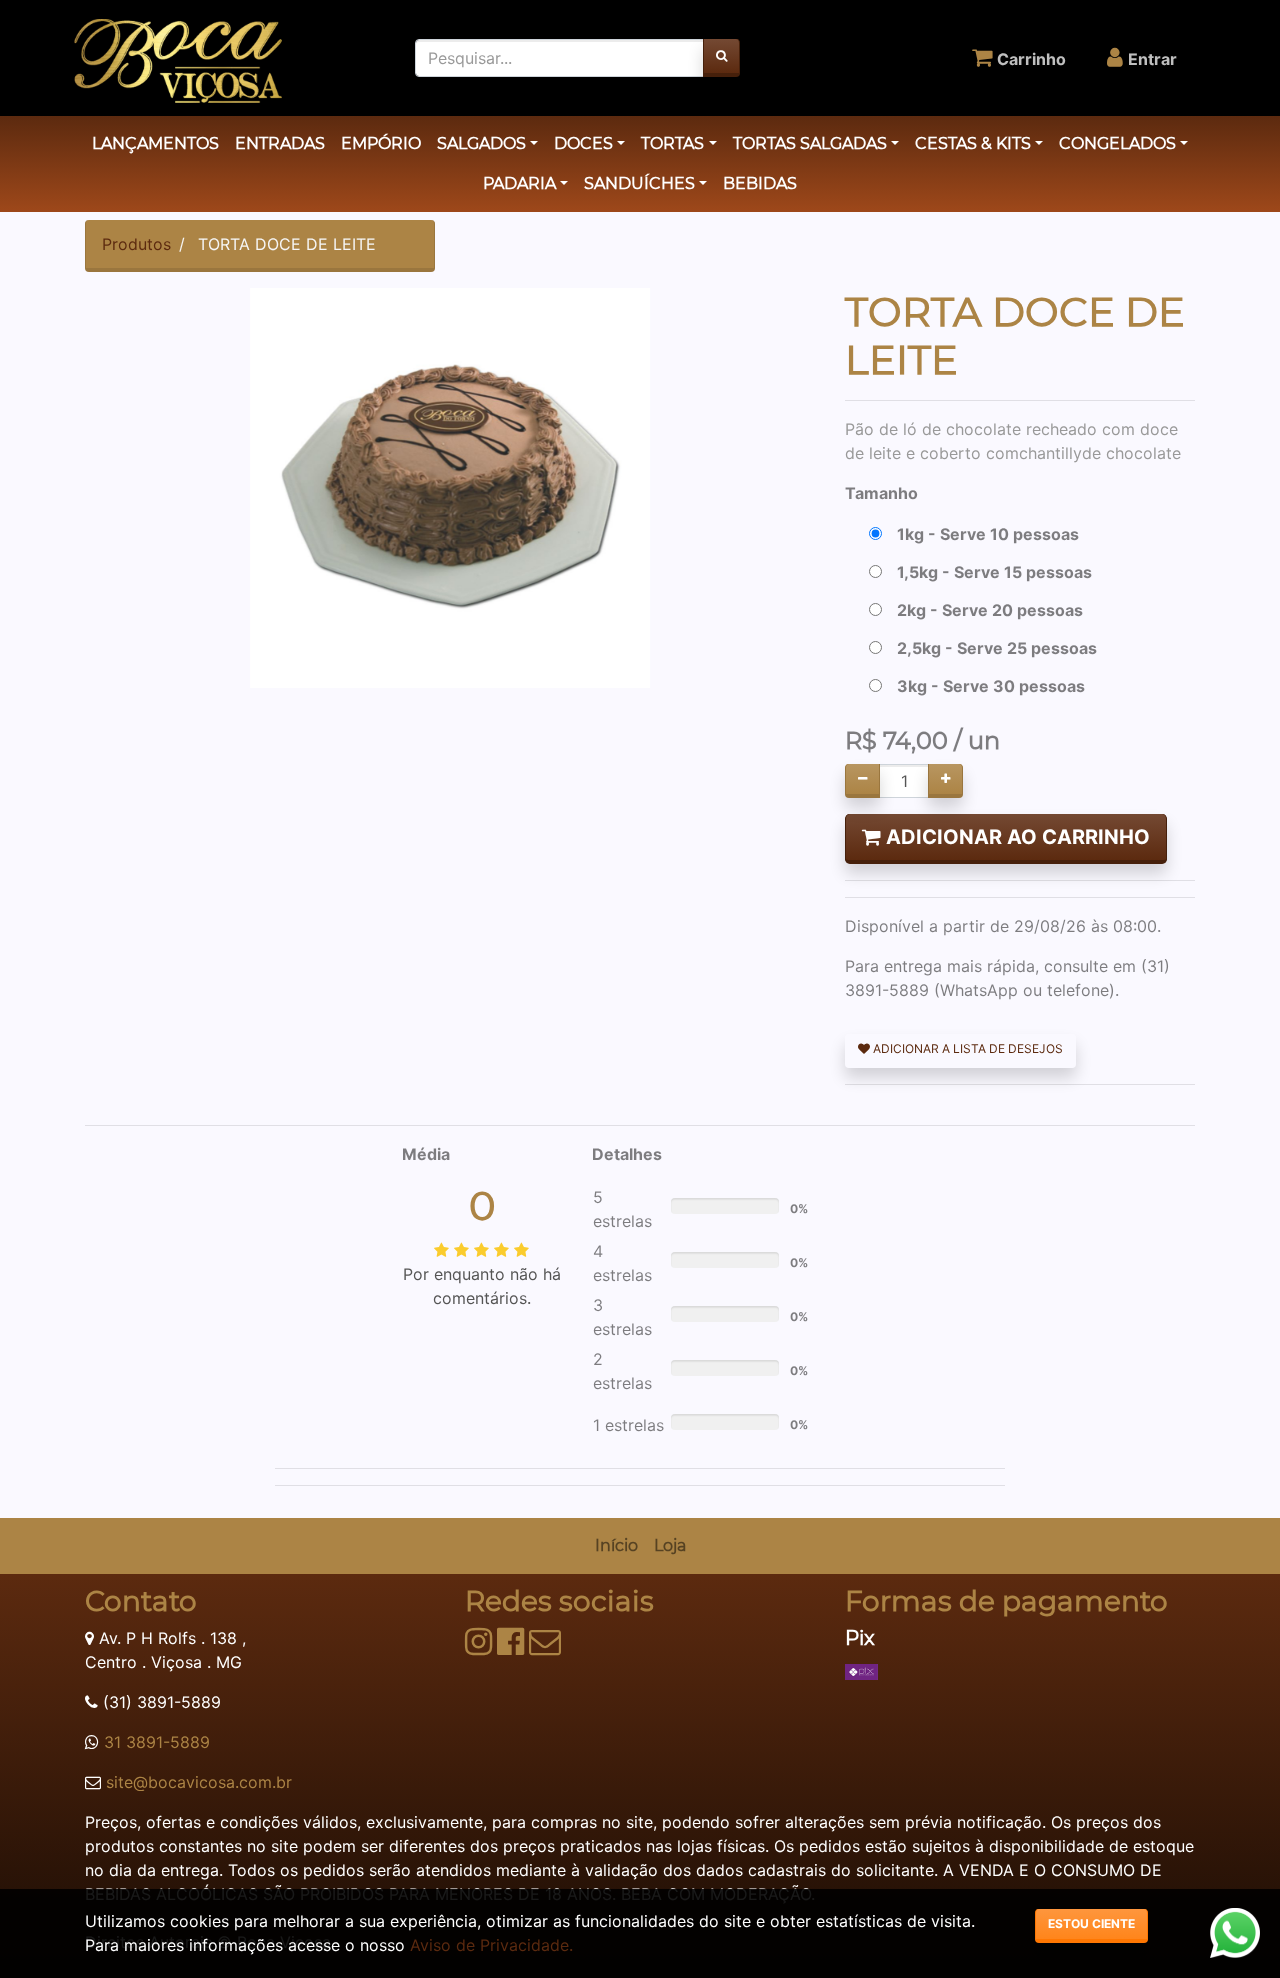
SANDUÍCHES (639, 183)
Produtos (136, 244)
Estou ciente (1091, 1923)
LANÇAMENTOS (155, 143)
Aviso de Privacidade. (491, 1945)
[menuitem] (616, 1546)
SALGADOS (481, 143)
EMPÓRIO (381, 143)
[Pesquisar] (721, 58)
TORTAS (672, 143)
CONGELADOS (1117, 143)
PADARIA (519, 183)
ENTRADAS (280, 143)
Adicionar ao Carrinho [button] (1015, 837)
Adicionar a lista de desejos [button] (966, 1048)
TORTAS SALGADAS (810, 143)
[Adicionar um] (945, 781)
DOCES (583, 143)
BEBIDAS (760, 183)
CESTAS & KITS (973, 143)
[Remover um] (862, 781)
